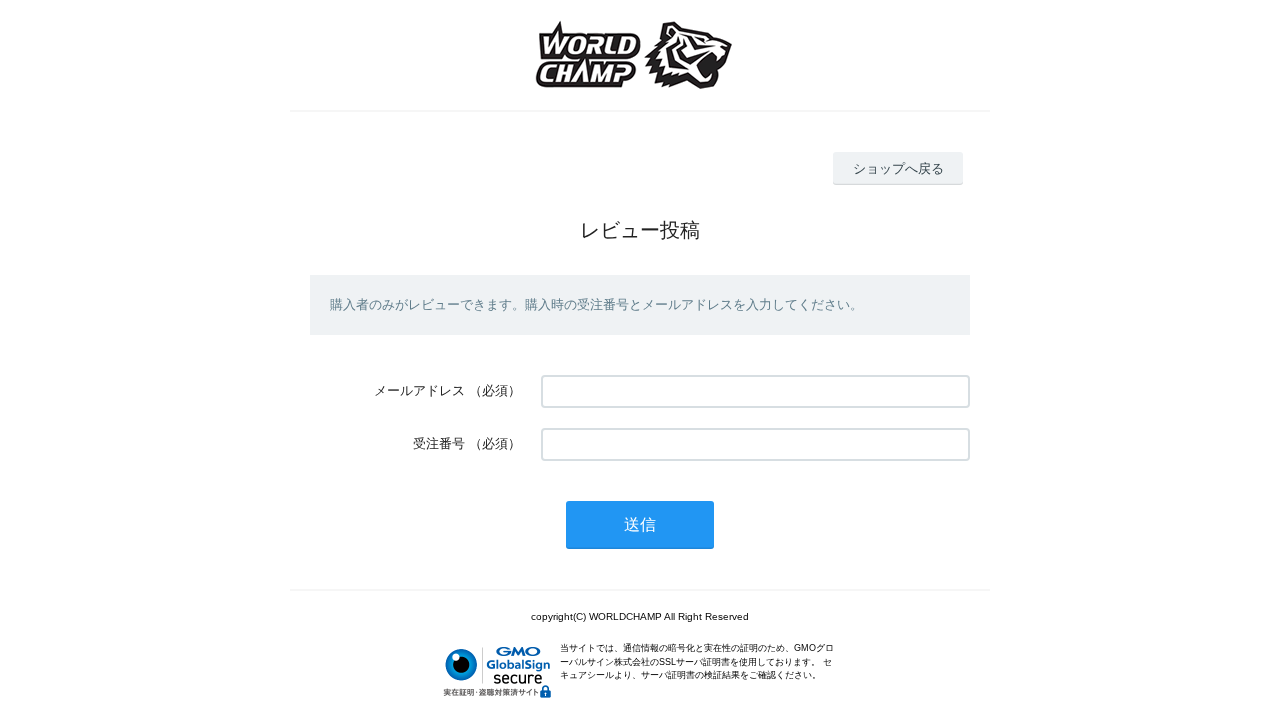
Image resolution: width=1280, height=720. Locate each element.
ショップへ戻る (898, 168)
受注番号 (439, 443)
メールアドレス (419, 390)
